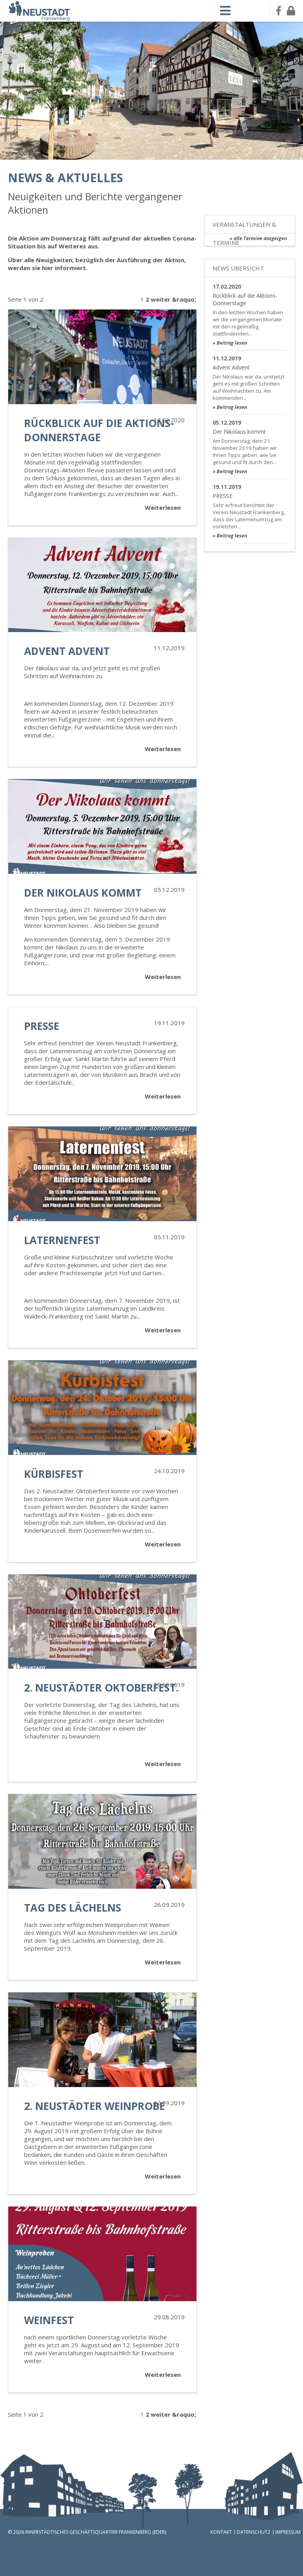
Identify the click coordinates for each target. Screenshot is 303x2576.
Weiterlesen (163, 507)
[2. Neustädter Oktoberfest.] (102, 1622)
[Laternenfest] (102, 1174)
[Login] (291, 11)
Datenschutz (254, 2532)
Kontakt (221, 2532)
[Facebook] (279, 11)
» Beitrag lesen (230, 343)
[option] (151, 91)
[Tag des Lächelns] (102, 1841)
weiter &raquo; (173, 299)
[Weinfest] (102, 2254)
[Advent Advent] (102, 585)
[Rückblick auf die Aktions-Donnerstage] (102, 357)
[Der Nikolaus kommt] (102, 826)
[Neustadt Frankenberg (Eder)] (39, 19)
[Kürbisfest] (102, 1408)
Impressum (288, 2532)
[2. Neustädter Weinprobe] (102, 2040)
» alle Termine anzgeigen (258, 238)
